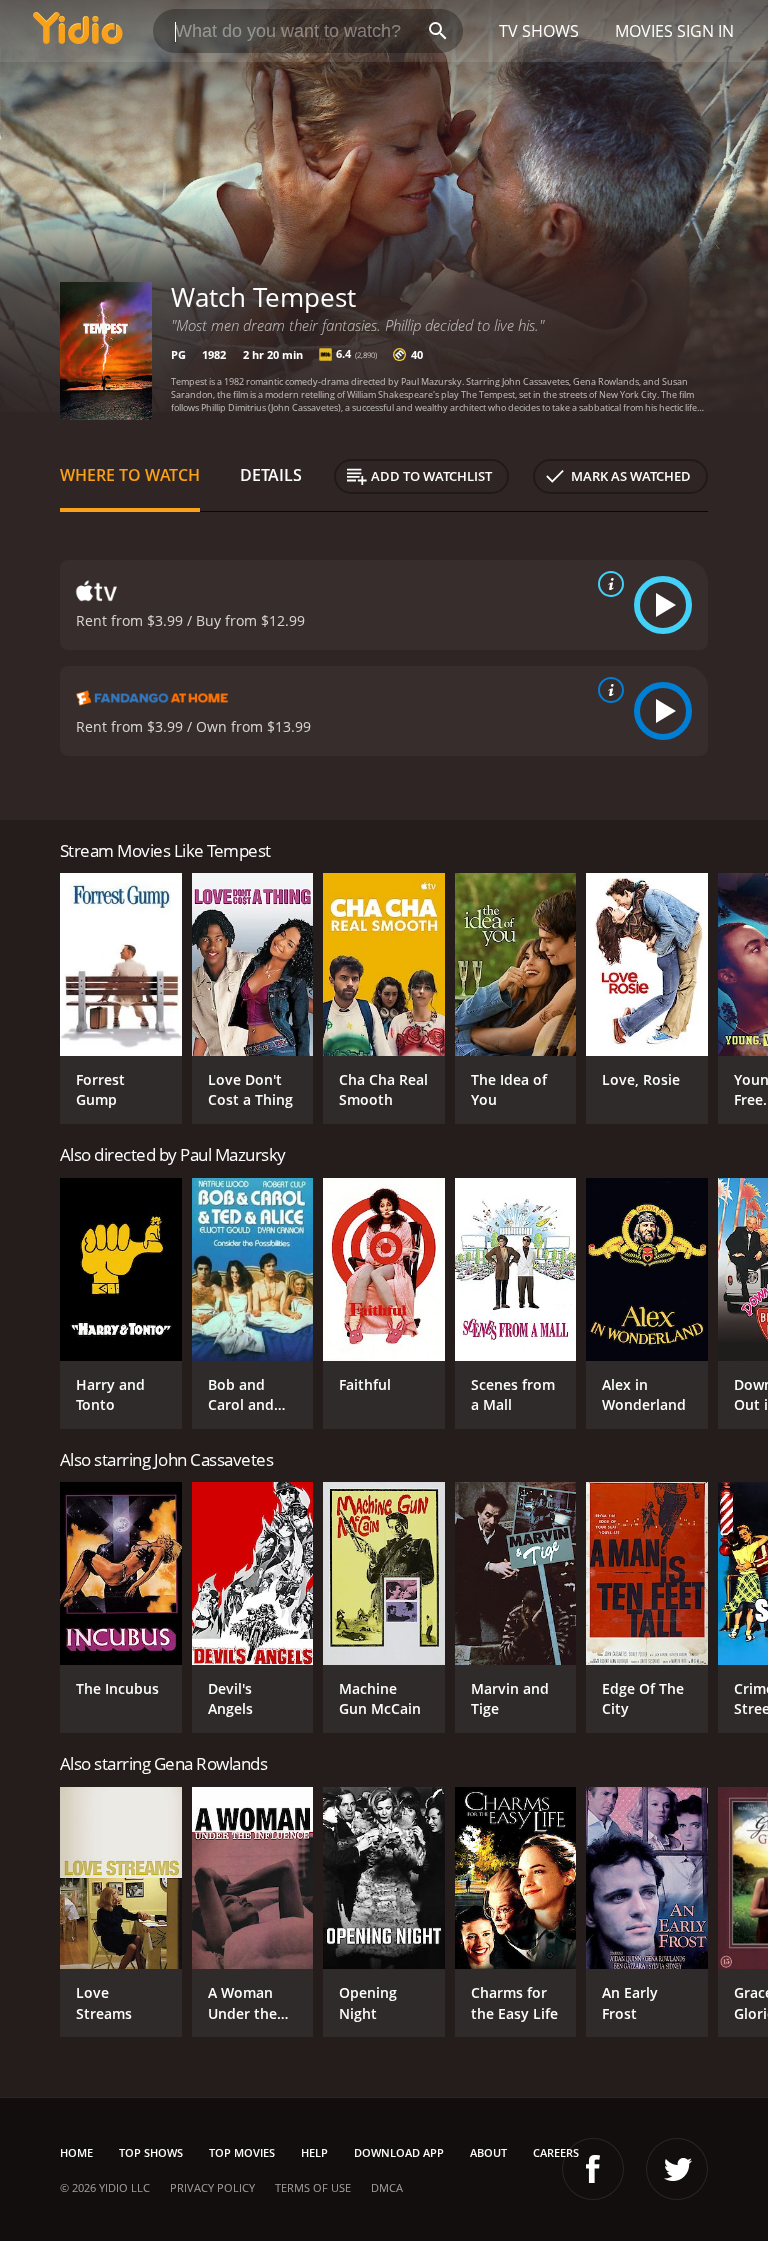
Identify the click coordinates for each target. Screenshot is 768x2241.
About (488, 2152)
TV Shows (539, 31)
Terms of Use (313, 2187)
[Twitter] (677, 2169)
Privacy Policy (212, 2187)
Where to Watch (130, 475)
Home (76, 2152)
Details (271, 475)
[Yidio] (78, 31)
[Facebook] (593, 2169)
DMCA (387, 2187)
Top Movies (242, 2152)
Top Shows (151, 2152)
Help (314, 2152)
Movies (644, 31)
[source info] (607, 584)
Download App (399, 2152)
